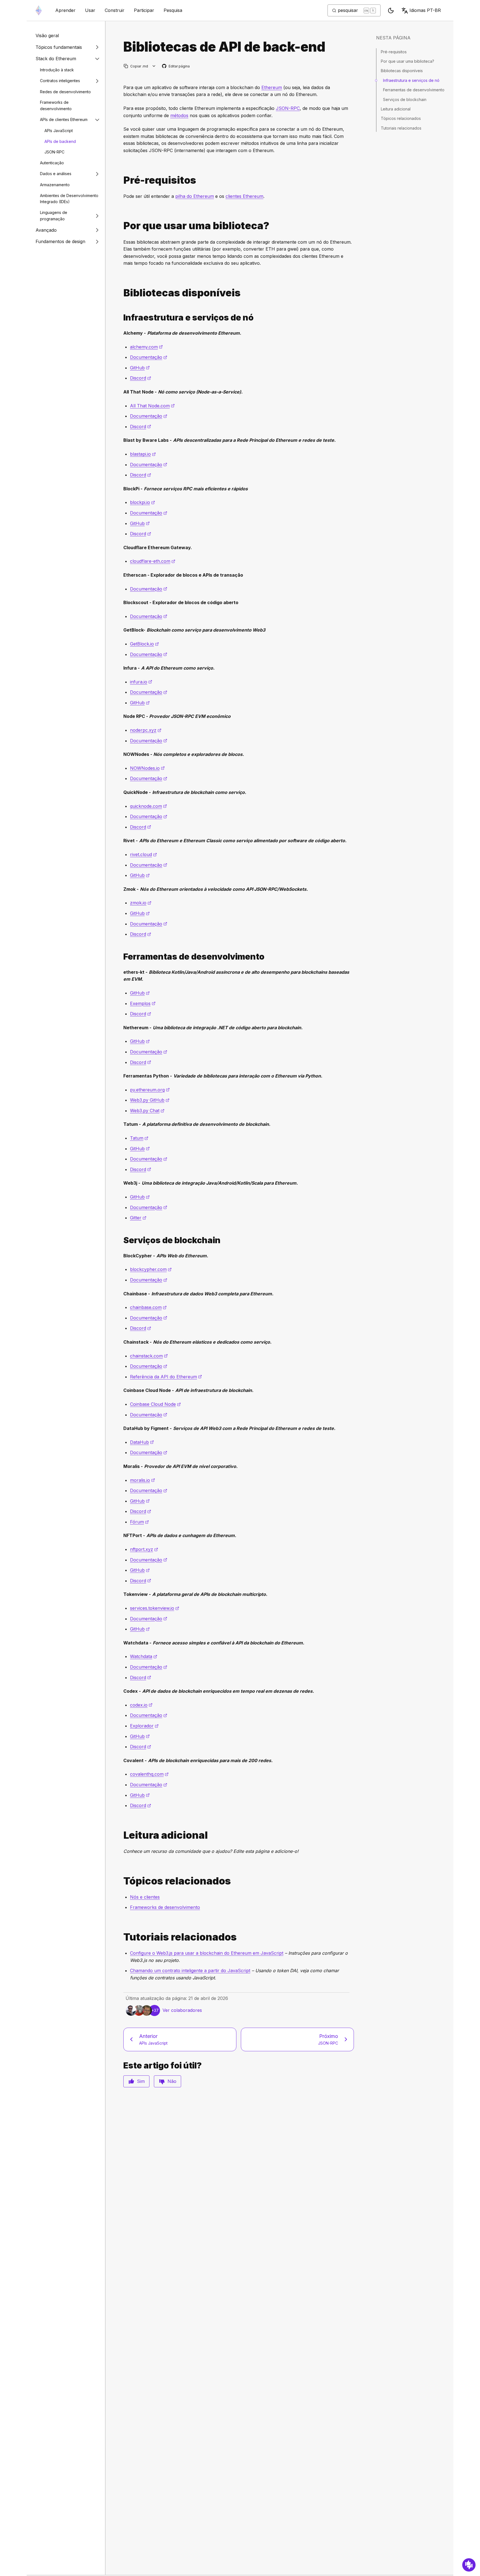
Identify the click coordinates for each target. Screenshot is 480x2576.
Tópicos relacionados (401, 118)
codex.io (141, 1705)
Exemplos (143, 1003)
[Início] (39, 10)
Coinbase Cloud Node (155, 1404)
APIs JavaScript (59, 131)
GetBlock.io (144, 644)
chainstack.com (149, 1356)
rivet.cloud (143, 854)
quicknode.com (148, 806)
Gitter (138, 1218)
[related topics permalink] (121, 1881)
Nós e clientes (145, 1897)
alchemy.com (146, 347)
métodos (179, 115)
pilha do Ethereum (195, 196)
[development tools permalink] (121, 957)
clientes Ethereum (244, 196)
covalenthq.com (149, 1774)
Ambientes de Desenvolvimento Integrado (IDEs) (69, 199)
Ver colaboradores (182, 2010)
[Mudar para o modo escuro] (391, 11)
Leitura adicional (396, 109)
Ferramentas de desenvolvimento (414, 90)
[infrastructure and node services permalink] (121, 318)
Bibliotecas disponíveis (402, 71)
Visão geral (47, 36)
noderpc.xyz (146, 730)
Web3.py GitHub (150, 1100)
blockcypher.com (151, 1269)
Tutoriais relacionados (401, 128)
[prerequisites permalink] (121, 180)
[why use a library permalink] (121, 226)
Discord (141, 378)
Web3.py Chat (147, 1111)
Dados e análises (56, 174)
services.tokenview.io (155, 1608)
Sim (141, 2081)
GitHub (140, 368)
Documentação (149, 357)
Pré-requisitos (394, 52)
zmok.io (141, 903)
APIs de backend (60, 141)
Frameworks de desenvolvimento (56, 105)
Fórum (139, 1522)
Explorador (144, 1726)
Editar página (176, 66)
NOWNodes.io (147, 768)
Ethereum (272, 87)
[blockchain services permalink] (121, 1240)
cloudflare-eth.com (153, 561)
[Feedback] (469, 2565)
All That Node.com (152, 406)
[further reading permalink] (121, 1835)
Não (172, 2081)
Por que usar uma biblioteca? (407, 61)
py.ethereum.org (150, 1090)
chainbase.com (148, 1307)
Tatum (139, 1138)
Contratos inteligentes (60, 81)
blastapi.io (143, 454)
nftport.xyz (144, 1549)
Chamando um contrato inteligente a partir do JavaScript (190, 1971)
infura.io (141, 682)
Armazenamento (55, 185)
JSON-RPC (54, 152)
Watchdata (144, 1656)
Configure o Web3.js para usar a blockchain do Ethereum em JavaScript (207, 1953)
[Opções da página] (154, 66)
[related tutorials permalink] (121, 1937)
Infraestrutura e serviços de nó (411, 80)
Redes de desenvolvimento (65, 92)
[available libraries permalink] (121, 293)
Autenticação (52, 163)
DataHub (142, 1442)
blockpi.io (142, 502)
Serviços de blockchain (405, 99)
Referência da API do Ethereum (166, 1377)
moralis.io (142, 1480)
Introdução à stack (57, 70)
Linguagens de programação (54, 216)
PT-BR (425, 10)
